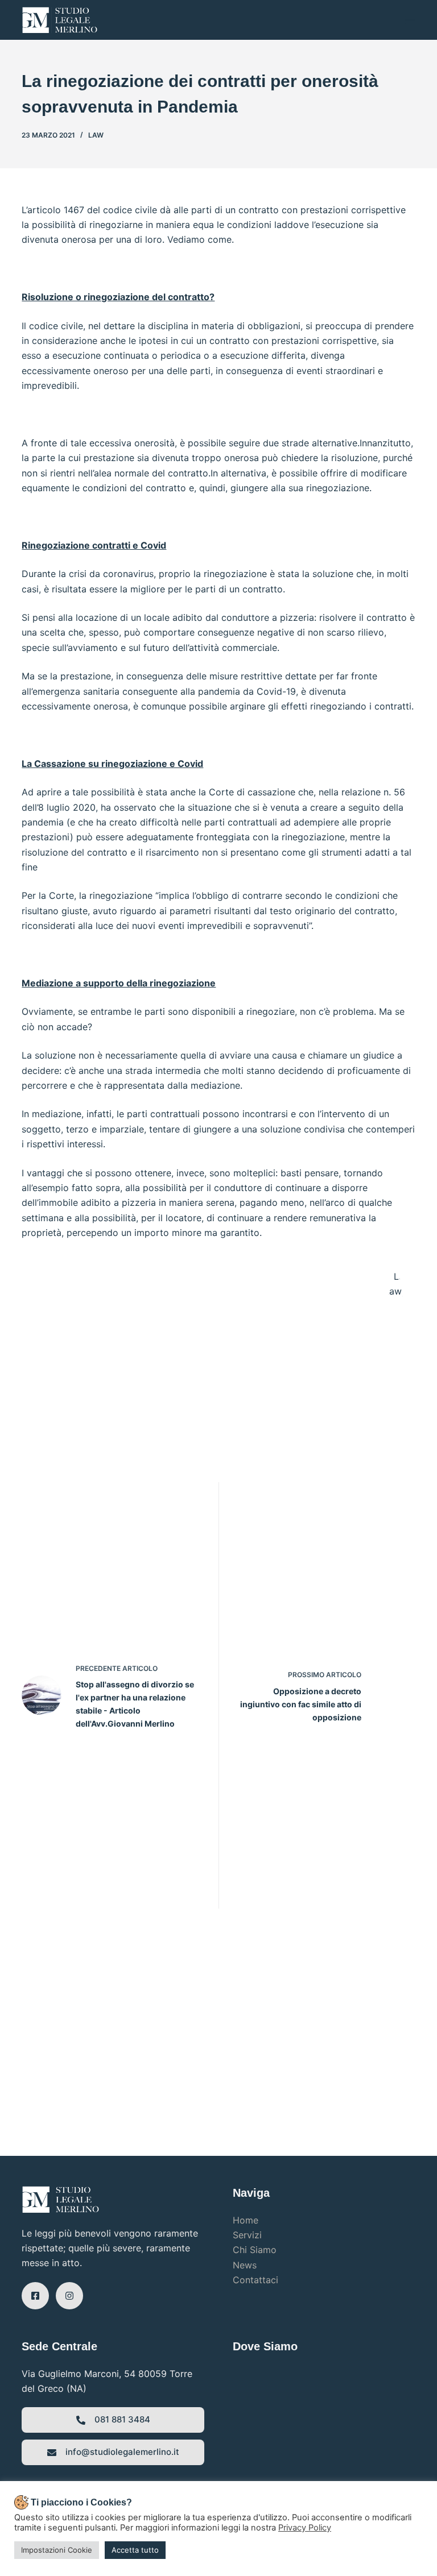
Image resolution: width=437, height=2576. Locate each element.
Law (96, 135)
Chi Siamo (255, 2250)
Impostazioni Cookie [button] (57, 2550)
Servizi (247, 2235)
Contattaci (255, 2280)
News (245, 2265)
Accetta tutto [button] (135, 2550)
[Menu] (410, 20)
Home (246, 2220)
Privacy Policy (305, 2528)
